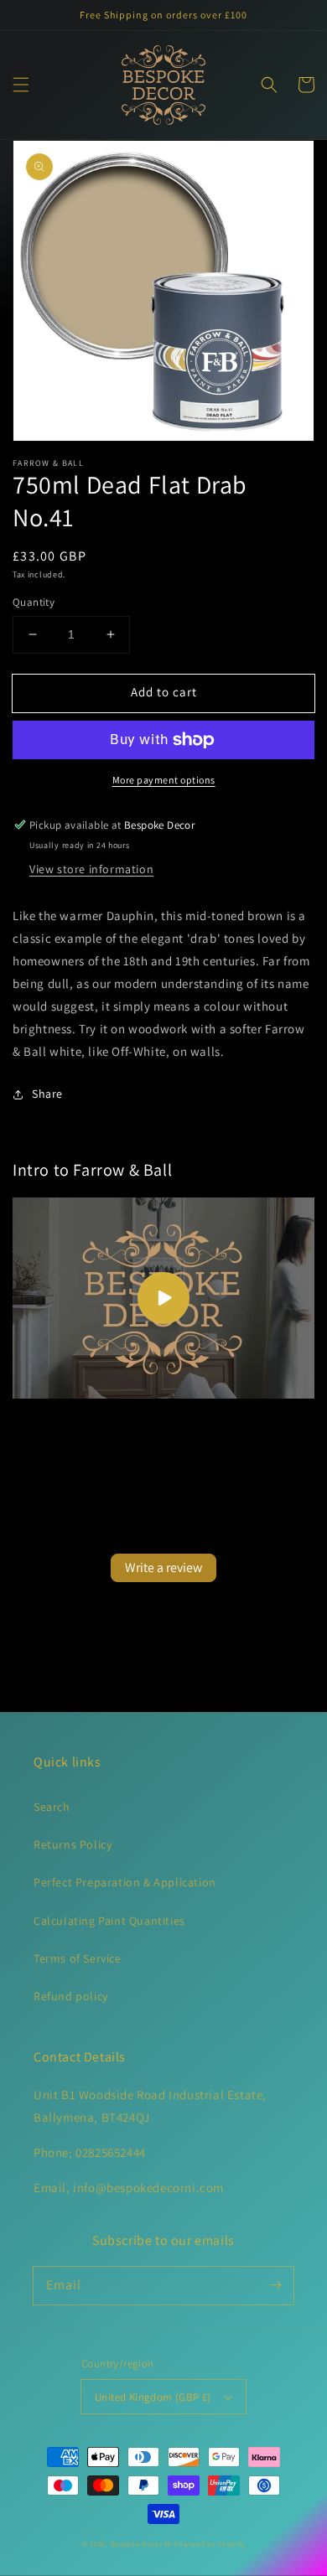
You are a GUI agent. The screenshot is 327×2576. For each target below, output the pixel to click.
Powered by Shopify (209, 2544)
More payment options (164, 780)
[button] (21, 85)
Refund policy (71, 1996)
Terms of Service (78, 1958)
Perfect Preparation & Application (125, 1882)
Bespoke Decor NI (141, 2544)
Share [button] (47, 1094)
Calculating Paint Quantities (109, 1921)
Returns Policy (73, 1844)
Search (52, 1807)
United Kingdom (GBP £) (153, 2397)
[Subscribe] (275, 2285)
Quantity (34, 602)
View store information (91, 869)
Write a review (163, 1567)
